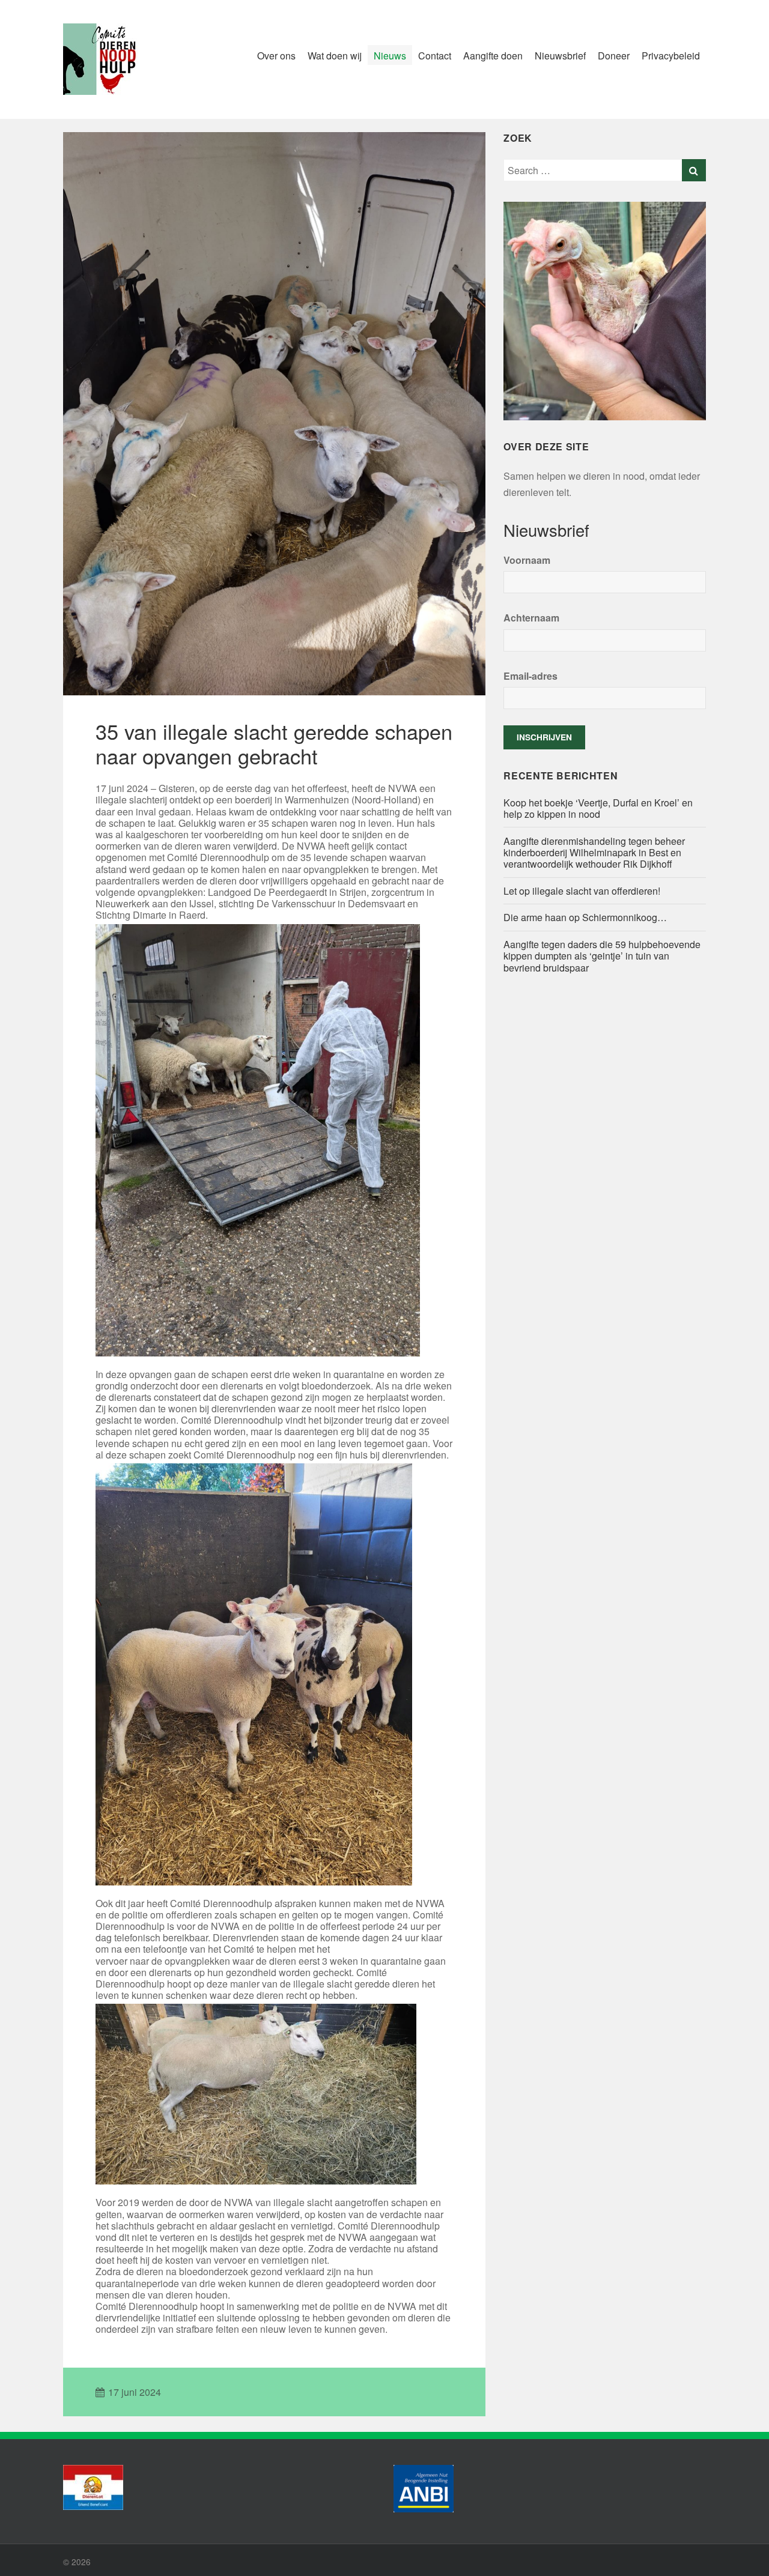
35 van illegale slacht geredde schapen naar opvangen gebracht (274, 743)
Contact (435, 56)
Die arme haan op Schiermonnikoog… (585, 917)
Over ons (276, 56)
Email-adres (530, 676)
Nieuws (390, 56)
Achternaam (531, 618)
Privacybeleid (671, 56)
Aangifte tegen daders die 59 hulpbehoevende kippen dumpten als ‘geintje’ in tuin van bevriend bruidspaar (602, 956)
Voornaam (527, 560)
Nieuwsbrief (560, 56)
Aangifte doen (493, 56)
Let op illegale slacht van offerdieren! (583, 891)
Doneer (614, 56)
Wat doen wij (335, 56)
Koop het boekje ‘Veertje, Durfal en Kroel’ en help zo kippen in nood (598, 808)
